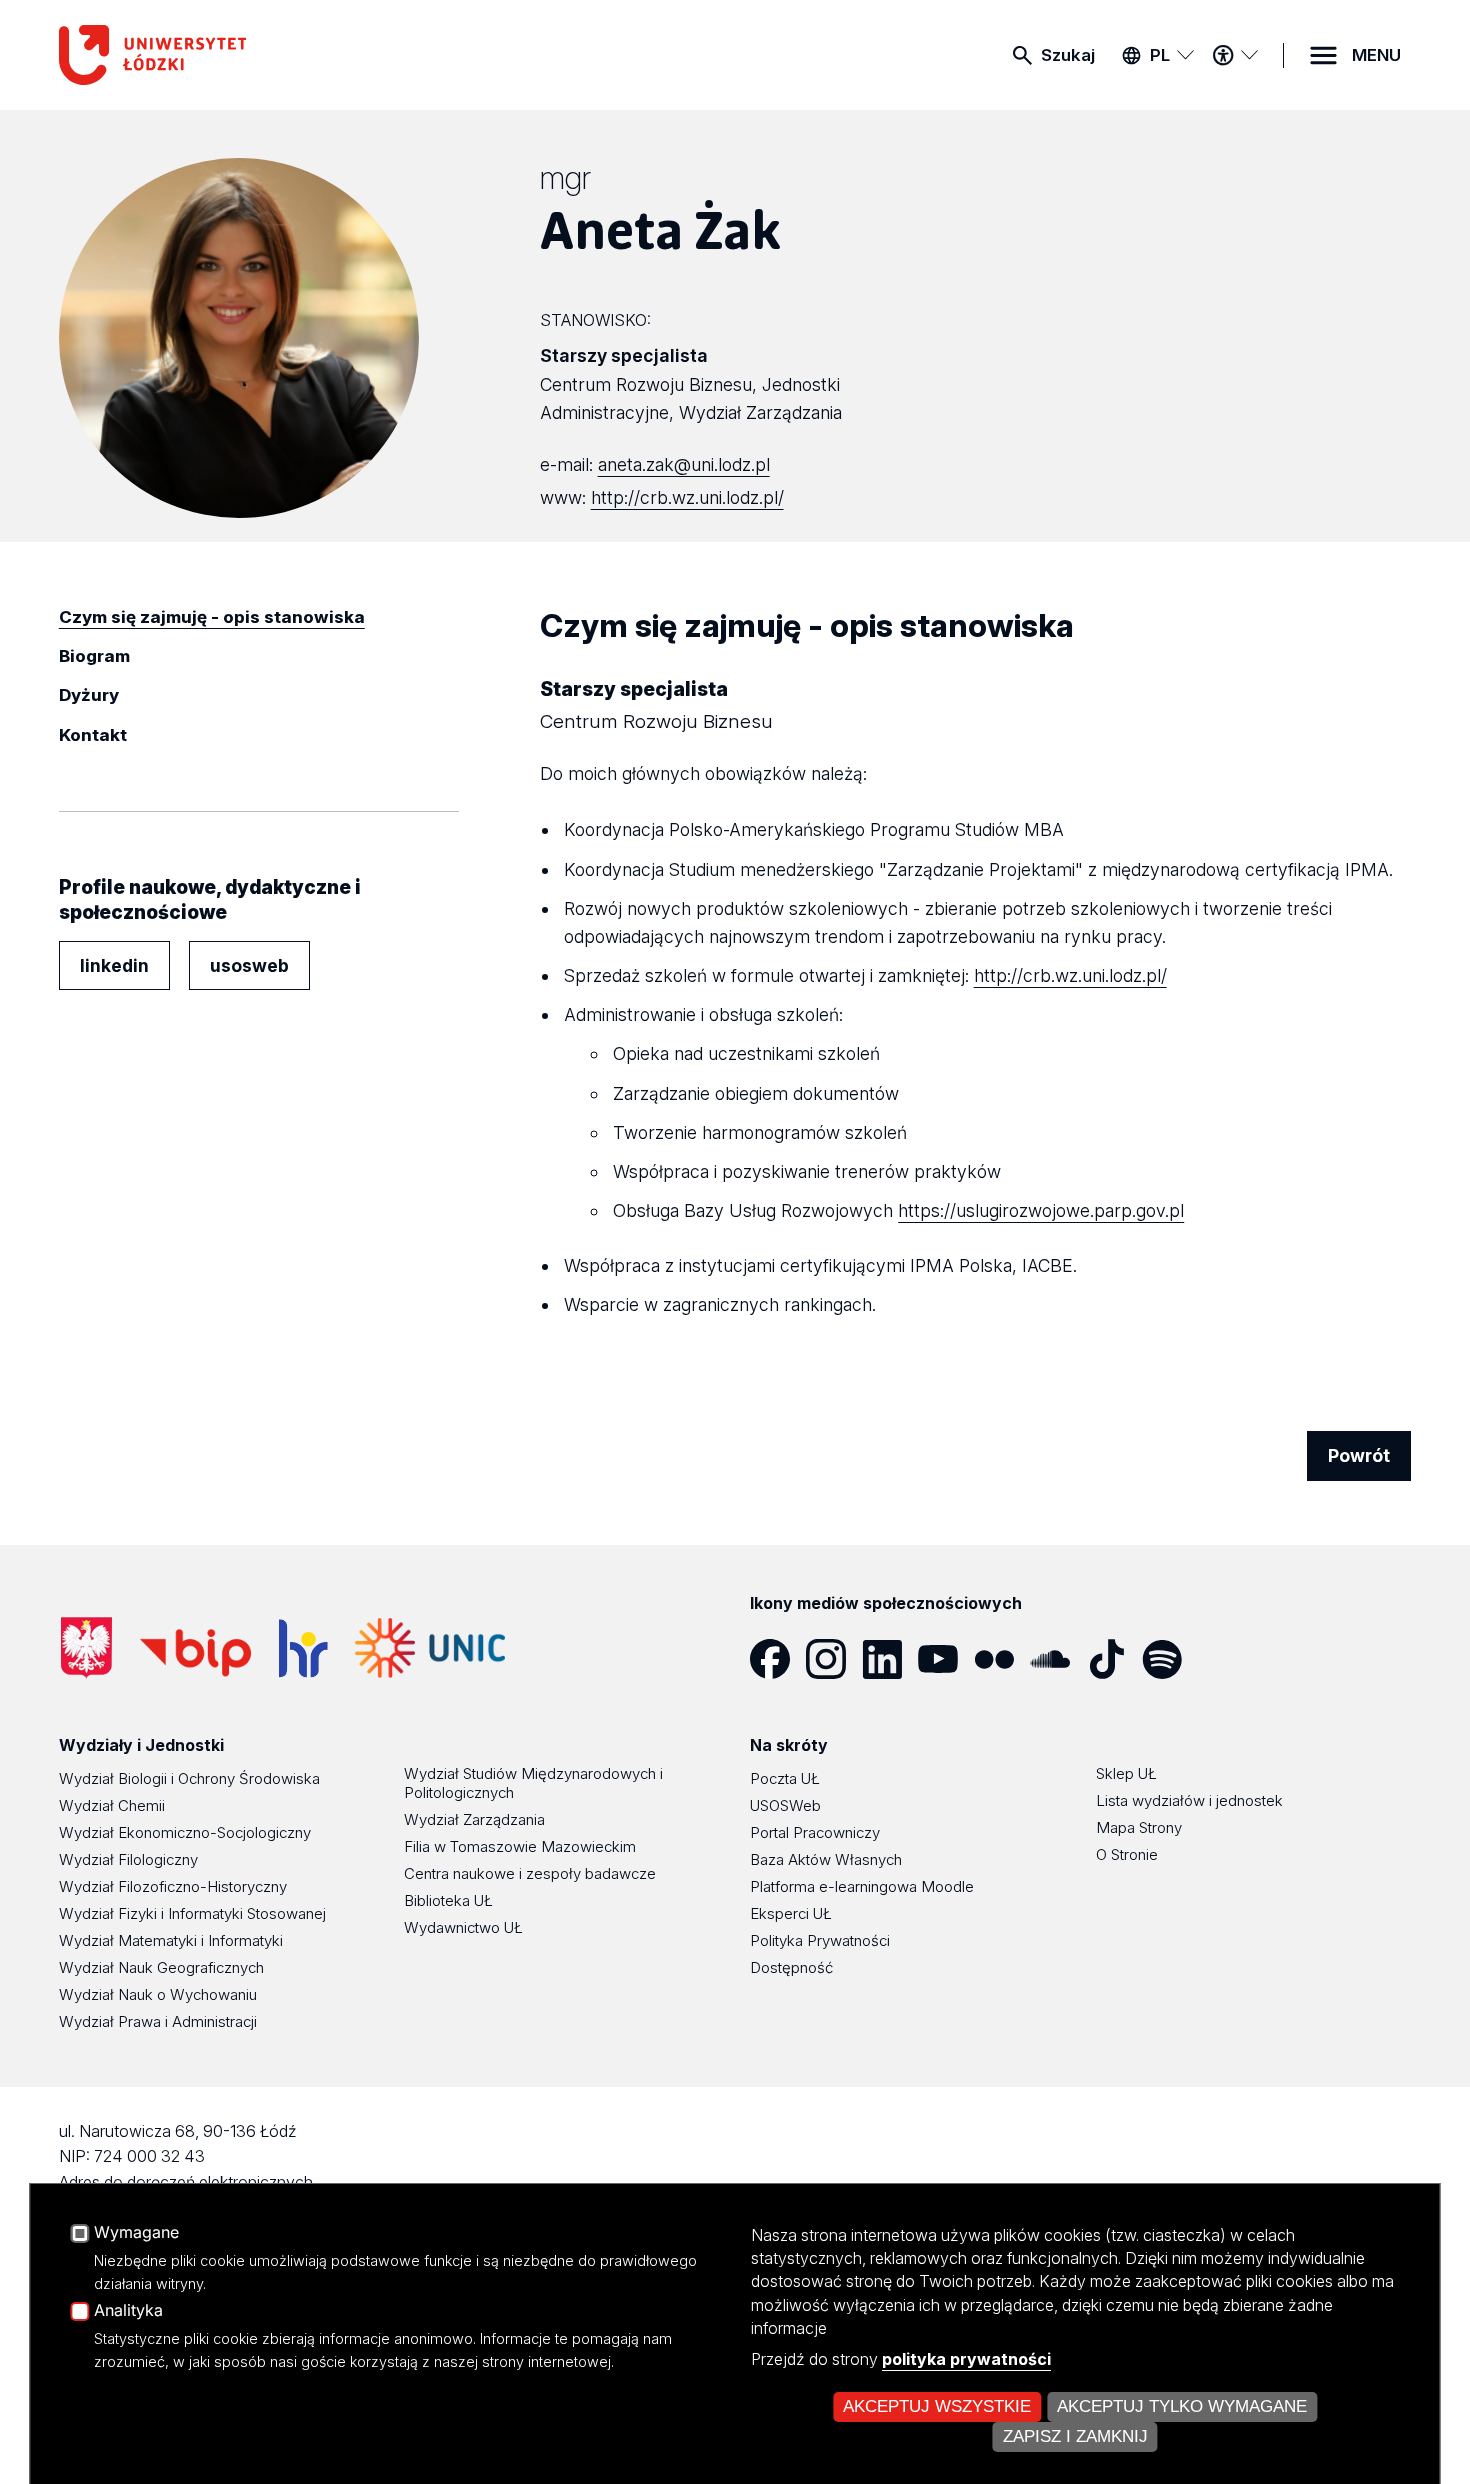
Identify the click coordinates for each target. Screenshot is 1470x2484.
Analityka (128, 2311)
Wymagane (136, 2233)
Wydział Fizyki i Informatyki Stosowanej (192, 1913)
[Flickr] (1002, 1659)
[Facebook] (778, 1659)
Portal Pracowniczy (815, 1832)
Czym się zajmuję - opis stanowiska (212, 617)
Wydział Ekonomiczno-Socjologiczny (185, 1832)
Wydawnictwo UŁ (463, 1927)
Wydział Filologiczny (128, 1859)
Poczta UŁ (785, 1778)
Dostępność (791, 1967)
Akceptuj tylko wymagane (1182, 2406)
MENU (1376, 55)
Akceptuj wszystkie (937, 2406)
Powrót (1359, 1455)
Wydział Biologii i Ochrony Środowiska (189, 1778)
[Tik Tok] (1114, 1659)
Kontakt (93, 735)
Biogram (94, 656)
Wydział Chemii (112, 1805)
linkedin (114, 965)
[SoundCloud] (1058, 1659)
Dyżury (89, 695)
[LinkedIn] (890, 1659)
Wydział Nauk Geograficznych (161, 1967)
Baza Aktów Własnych (826, 1859)
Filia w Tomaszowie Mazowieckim (520, 1846)
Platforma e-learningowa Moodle (862, 1886)
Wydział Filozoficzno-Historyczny (173, 1886)
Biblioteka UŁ (448, 1900)
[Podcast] (1226, 1659)
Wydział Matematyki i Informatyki (171, 1940)
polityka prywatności (966, 2359)
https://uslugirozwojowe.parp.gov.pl (1041, 1210)
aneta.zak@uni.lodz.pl (684, 464)
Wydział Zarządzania (474, 1819)
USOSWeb (785, 1805)
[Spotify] (1170, 1659)
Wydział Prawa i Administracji (158, 2021)
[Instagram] (834, 1659)
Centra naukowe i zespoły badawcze (530, 1873)
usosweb (249, 965)
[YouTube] (946, 1659)
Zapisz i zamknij (1075, 2436)
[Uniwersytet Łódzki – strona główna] (209, 55)
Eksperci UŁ (791, 1913)
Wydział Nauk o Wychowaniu (158, 1994)
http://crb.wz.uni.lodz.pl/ (687, 497)
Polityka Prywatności (820, 1940)
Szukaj (1068, 55)
